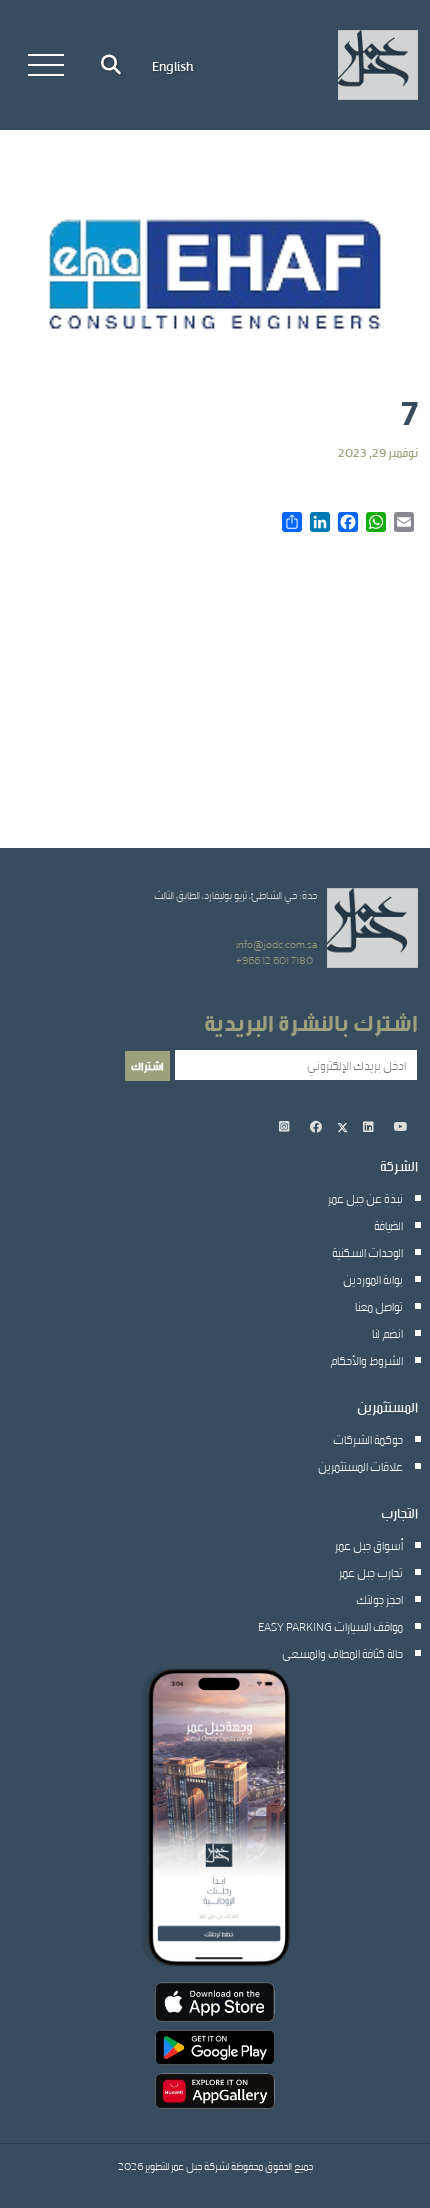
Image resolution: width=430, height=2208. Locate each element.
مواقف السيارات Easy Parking (330, 1626)
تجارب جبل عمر (371, 1572)
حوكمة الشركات (368, 1439)
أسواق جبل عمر (369, 1545)
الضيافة (388, 1225)
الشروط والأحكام (366, 1360)
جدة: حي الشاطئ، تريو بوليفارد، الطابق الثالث (235, 895)
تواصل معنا (379, 1306)
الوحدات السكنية (367, 1252)
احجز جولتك (379, 1599)
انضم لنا (387, 1333)
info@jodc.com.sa (276, 944)
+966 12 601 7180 (274, 960)
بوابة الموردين (373, 1279)
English (172, 65)
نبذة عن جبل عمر (365, 1198)
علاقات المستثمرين (360, 1466)
